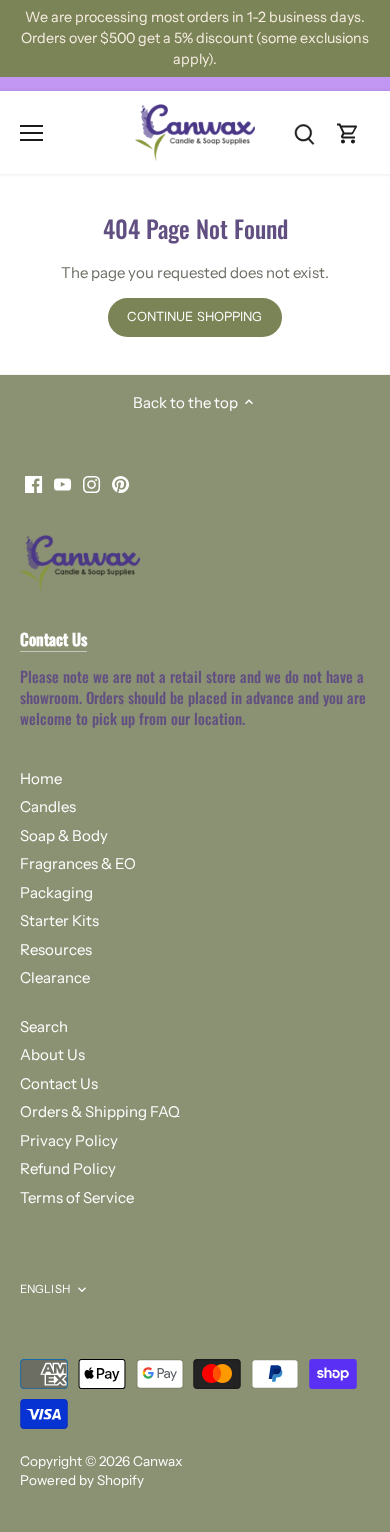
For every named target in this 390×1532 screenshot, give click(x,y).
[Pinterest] (120, 483)
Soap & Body (64, 835)
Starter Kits (59, 920)
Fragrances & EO (78, 863)
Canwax (157, 1461)
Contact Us (59, 1083)
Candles (48, 806)
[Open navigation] (31, 133)
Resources (56, 949)
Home (41, 778)
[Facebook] (33, 483)
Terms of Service (77, 1197)
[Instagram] (91, 483)
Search (44, 1026)
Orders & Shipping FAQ (100, 1111)
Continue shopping (194, 316)
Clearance (55, 977)
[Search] (304, 132)
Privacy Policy (69, 1140)
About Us (52, 1054)
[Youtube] (62, 483)
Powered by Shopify (82, 1480)
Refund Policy (68, 1168)
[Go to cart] (348, 132)
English (45, 1289)
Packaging (56, 892)
